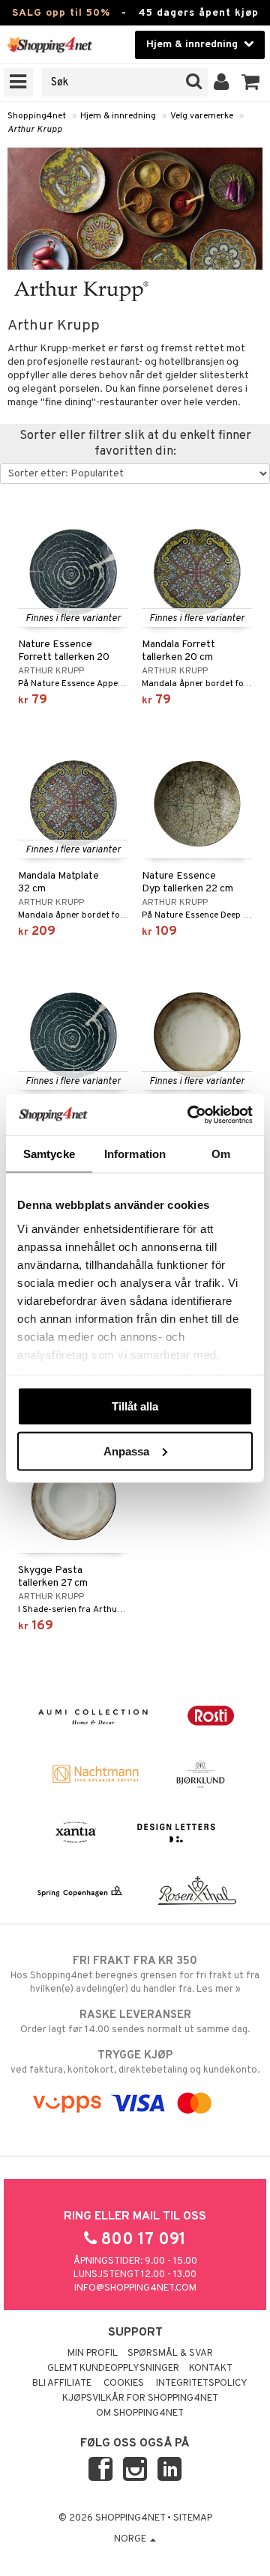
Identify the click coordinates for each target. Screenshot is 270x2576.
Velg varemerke (202, 116)
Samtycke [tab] (49, 1154)
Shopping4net (37, 116)
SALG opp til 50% (61, 13)
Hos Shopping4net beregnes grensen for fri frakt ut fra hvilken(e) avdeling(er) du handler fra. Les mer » (135, 1975)
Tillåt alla (135, 1406)
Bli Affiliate (62, 2383)
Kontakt (211, 2369)
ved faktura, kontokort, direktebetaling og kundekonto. (135, 2063)
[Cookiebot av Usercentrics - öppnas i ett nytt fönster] (190, 1115)
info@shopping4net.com (135, 2288)
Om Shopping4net (140, 2413)
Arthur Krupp (35, 130)
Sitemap (193, 2518)
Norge (131, 2539)
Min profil (93, 2354)
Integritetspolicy (202, 2383)
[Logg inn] (222, 82)
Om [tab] (221, 1154)
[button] (251, 82)
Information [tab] (135, 1154)
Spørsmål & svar (170, 2354)
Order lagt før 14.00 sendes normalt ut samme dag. (135, 2022)
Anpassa (126, 1451)
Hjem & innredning (118, 116)
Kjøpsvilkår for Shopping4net (140, 2398)
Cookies (124, 2383)
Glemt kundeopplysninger (113, 2369)
